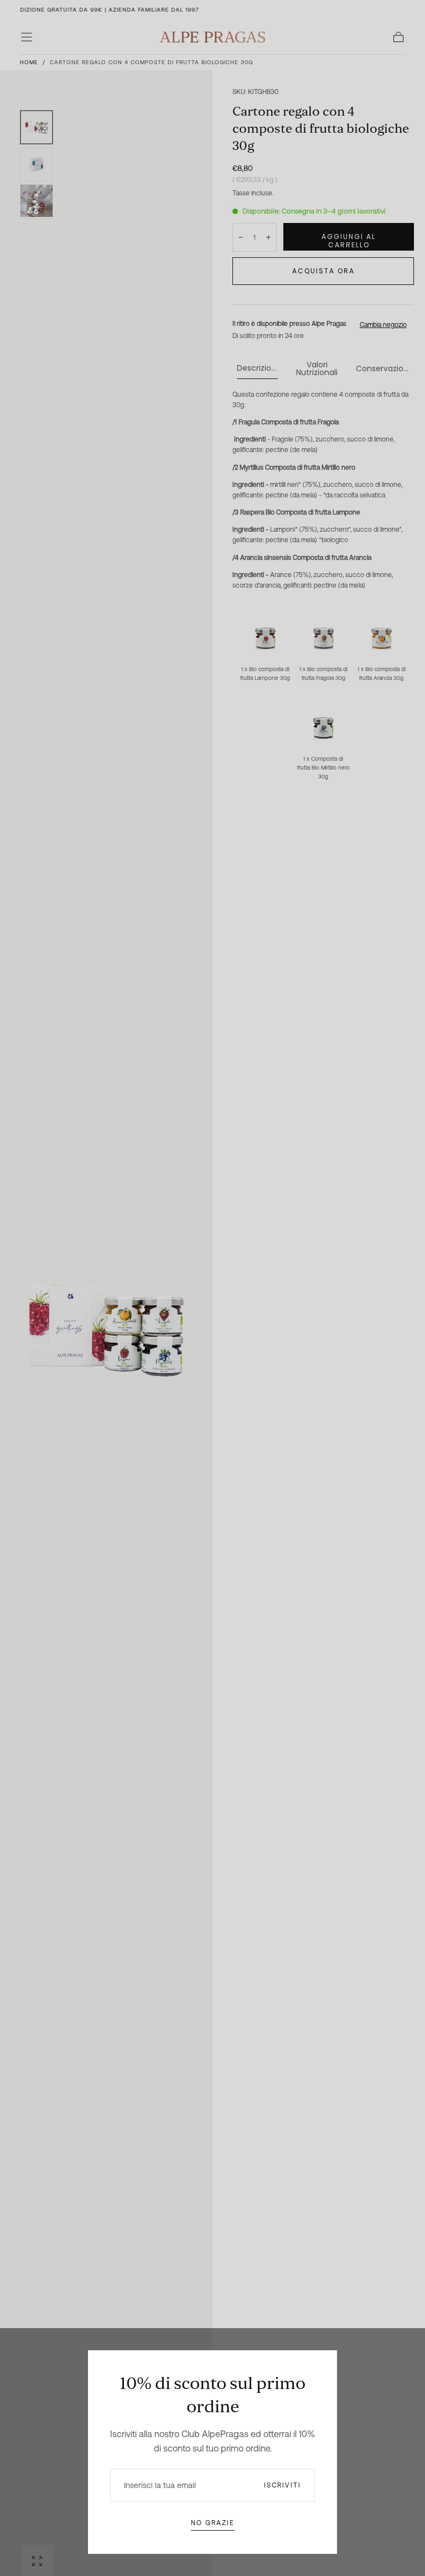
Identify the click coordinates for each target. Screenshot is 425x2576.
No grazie (213, 2523)
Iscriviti (283, 2485)
